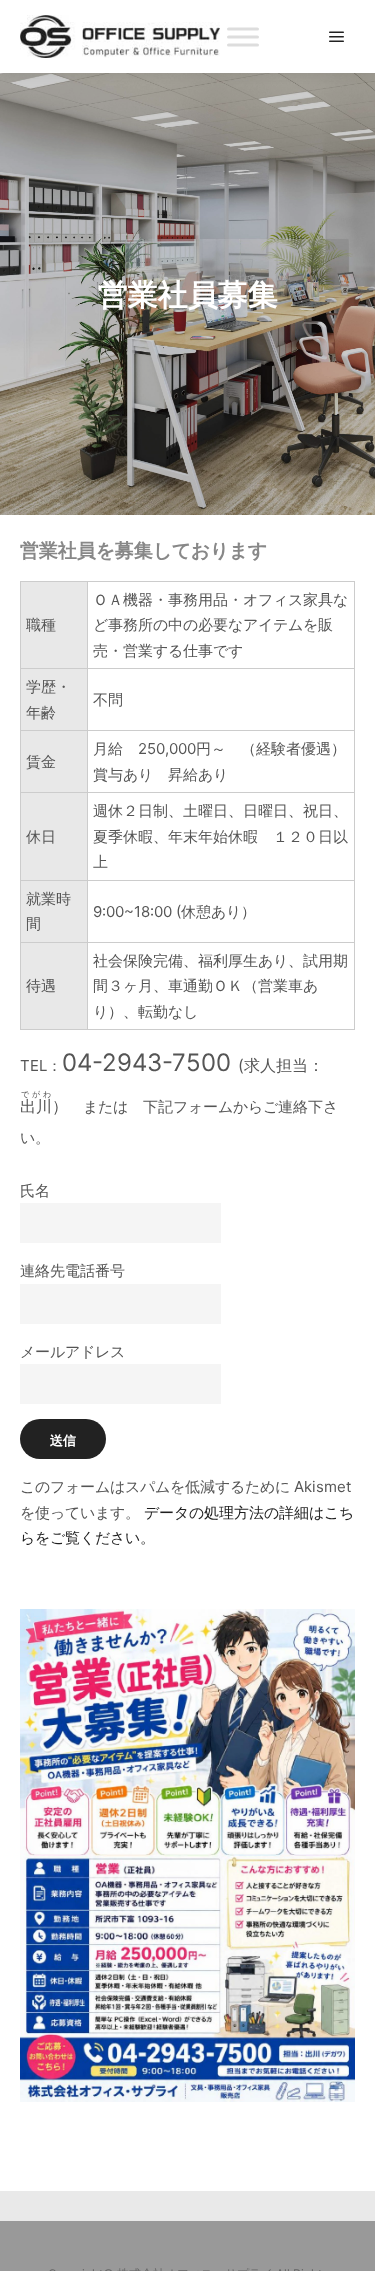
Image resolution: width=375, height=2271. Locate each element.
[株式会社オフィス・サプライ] (120, 36)
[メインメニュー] (337, 37)
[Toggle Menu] (243, 36)
